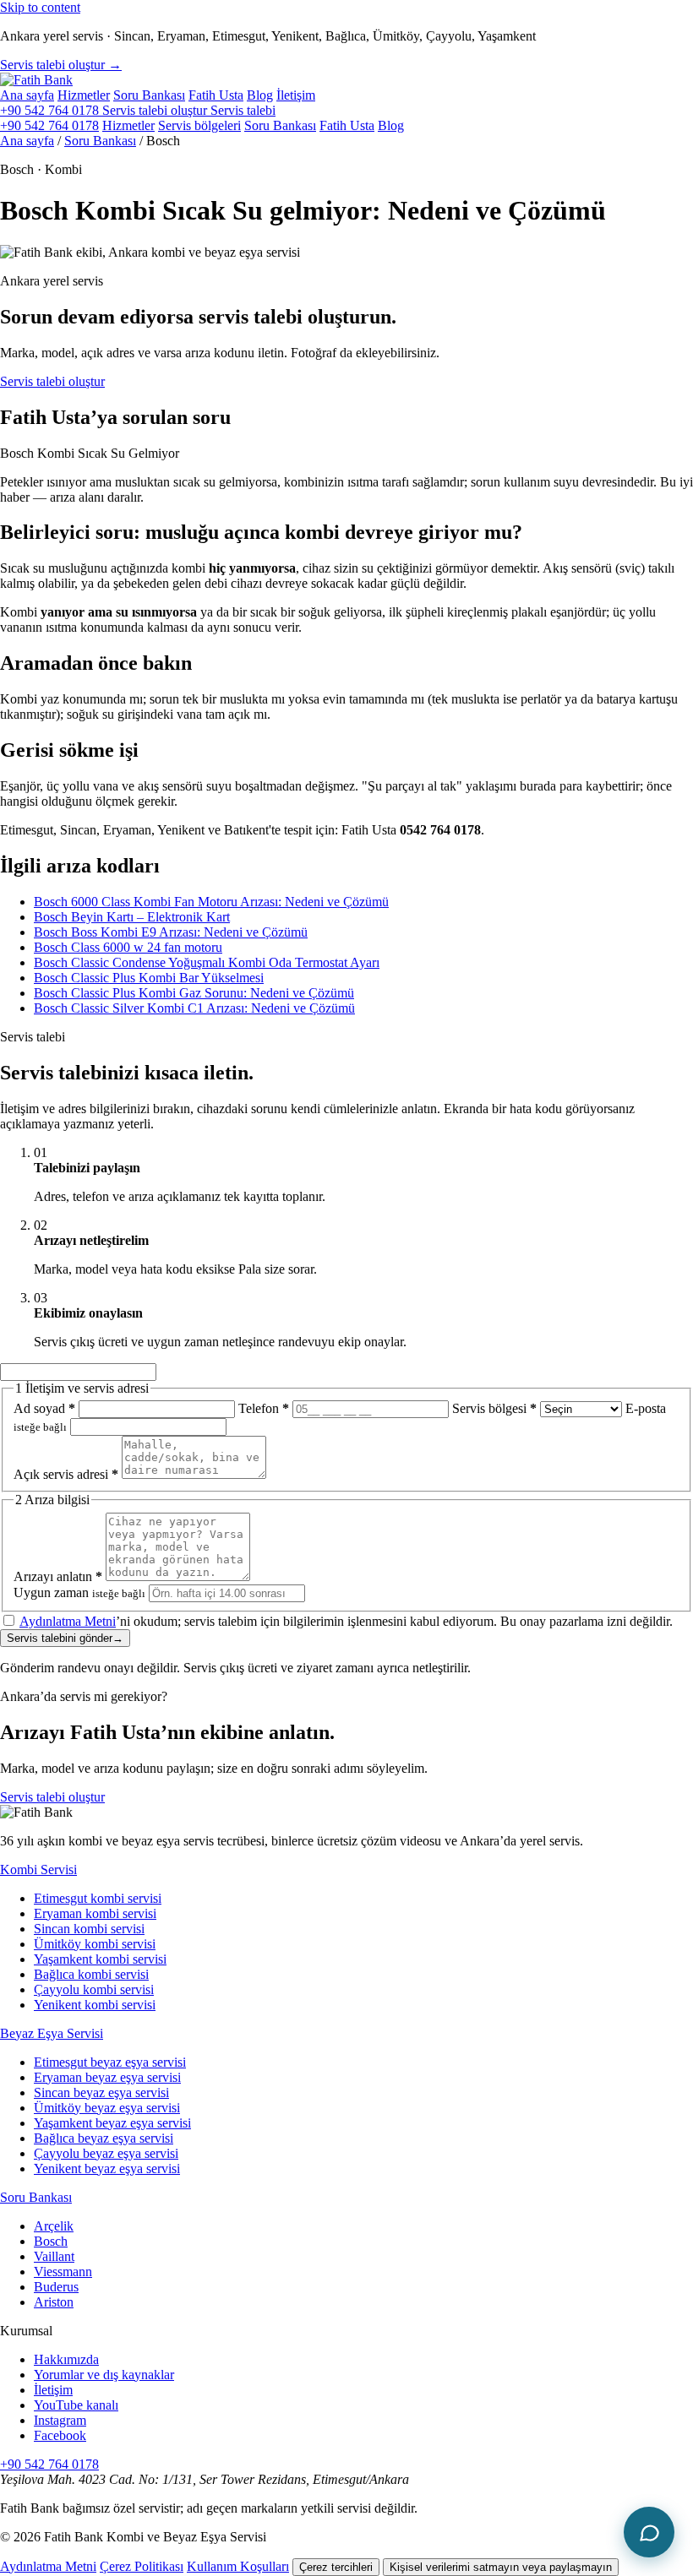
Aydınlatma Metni (68, 1621)
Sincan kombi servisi (89, 1929)
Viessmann (63, 2272)
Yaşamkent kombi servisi (100, 1959)
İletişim (296, 95)
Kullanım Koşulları (238, 2566)
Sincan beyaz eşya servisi (101, 2092)
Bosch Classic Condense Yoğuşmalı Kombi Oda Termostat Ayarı (207, 962)
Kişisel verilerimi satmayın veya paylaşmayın (501, 2567)
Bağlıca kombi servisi (91, 1974)
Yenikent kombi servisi (95, 2005)
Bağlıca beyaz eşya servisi (104, 2138)
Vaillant (54, 2256)
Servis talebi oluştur (52, 381)
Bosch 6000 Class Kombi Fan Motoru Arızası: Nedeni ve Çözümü (211, 902)
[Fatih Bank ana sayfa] (36, 80)
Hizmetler (84, 95)
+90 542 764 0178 (51, 110)
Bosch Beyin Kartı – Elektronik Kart (132, 917)
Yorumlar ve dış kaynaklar (104, 2375)
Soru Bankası (149, 95)
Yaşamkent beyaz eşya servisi (112, 2123)
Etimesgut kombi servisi (98, 1898)
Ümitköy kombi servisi (95, 1944)
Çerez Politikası (142, 2566)
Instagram (60, 2420)
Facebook (60, 2435)
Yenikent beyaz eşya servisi (107, 2168)
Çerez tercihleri (336, 2567)
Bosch (51, 2241)
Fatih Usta (216, 95)
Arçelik (54, 2226)
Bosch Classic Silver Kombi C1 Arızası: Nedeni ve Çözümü (194, 1008)
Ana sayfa (27, 95)
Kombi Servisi (38, 1870)
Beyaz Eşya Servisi (52, 2033)
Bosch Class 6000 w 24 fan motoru (128, 947)
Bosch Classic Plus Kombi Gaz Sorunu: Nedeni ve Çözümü (194, 993)
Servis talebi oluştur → (61, 65)
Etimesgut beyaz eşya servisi (110, 2062)
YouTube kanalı (76, 2405)
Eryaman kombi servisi (95, 1913)
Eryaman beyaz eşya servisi (107, 2077)
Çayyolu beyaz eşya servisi (106, 2153)
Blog (260, 95)
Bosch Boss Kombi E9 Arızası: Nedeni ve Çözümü (171, 932)
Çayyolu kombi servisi (94, 1989)
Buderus (56, 2287)
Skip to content (40, 7)
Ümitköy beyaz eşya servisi (107, 2108)
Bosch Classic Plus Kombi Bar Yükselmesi (149, 978)
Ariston (54, 2302)
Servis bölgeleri (199, 125)
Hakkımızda (66, 2359)
